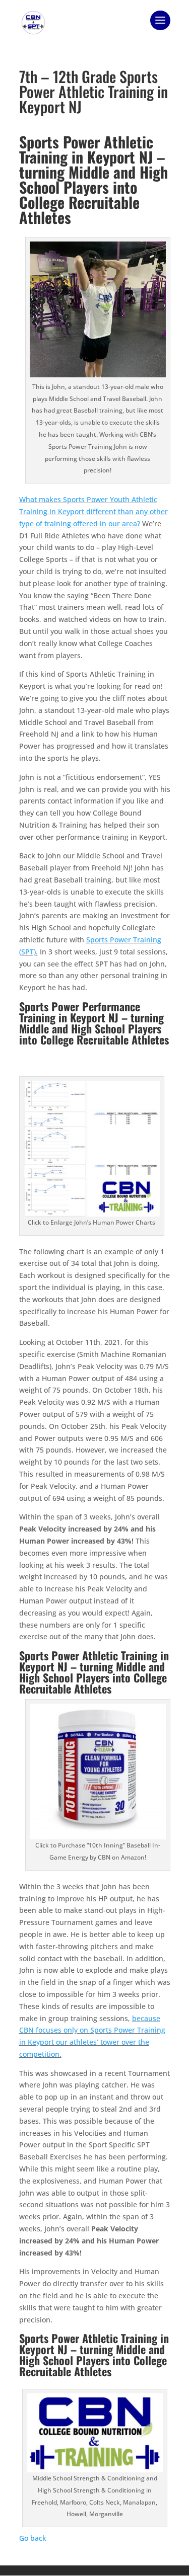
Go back (33, 2538)
